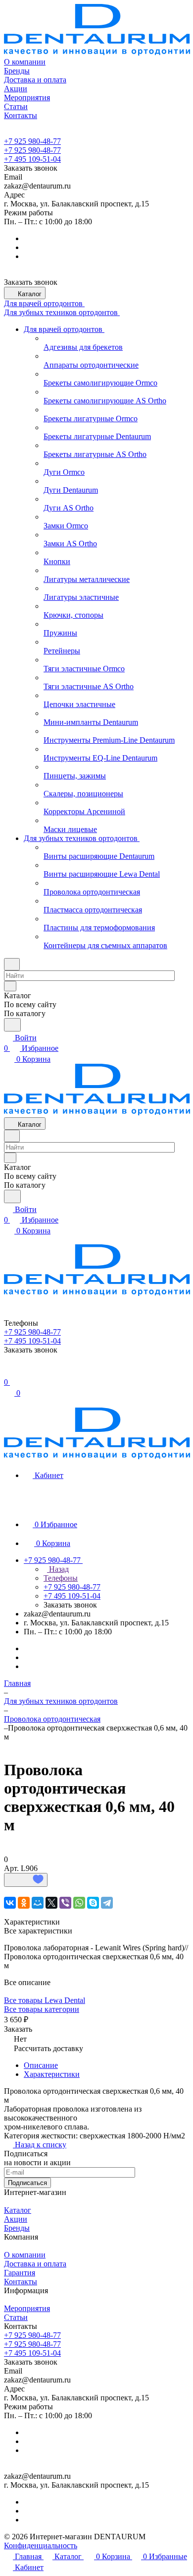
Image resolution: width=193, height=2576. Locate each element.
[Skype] (93, 1903)
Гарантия (20, 2273)
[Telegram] (107, 1903)
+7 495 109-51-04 (32, 159)
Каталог (18, 2210)
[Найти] (12, 1025)
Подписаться (27, 2183)
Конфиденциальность (41, 2545)
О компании (25, 2255)
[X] (51, 1903)
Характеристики (52, 2074)
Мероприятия (27, 2308)
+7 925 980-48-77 (32, 141)
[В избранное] (26, 1880)
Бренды (17, 2228)
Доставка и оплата (35, 2264)
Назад (58, 1569)
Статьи (16, 2317)
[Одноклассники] (24, 1903)
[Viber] (65, 1903)
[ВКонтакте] (10, 1903)
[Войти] (8, 1372)
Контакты (21, 2282)
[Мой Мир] (38, 1903)
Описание (41, 2065)
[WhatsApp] (79, 1903)
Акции (16, 2219)
